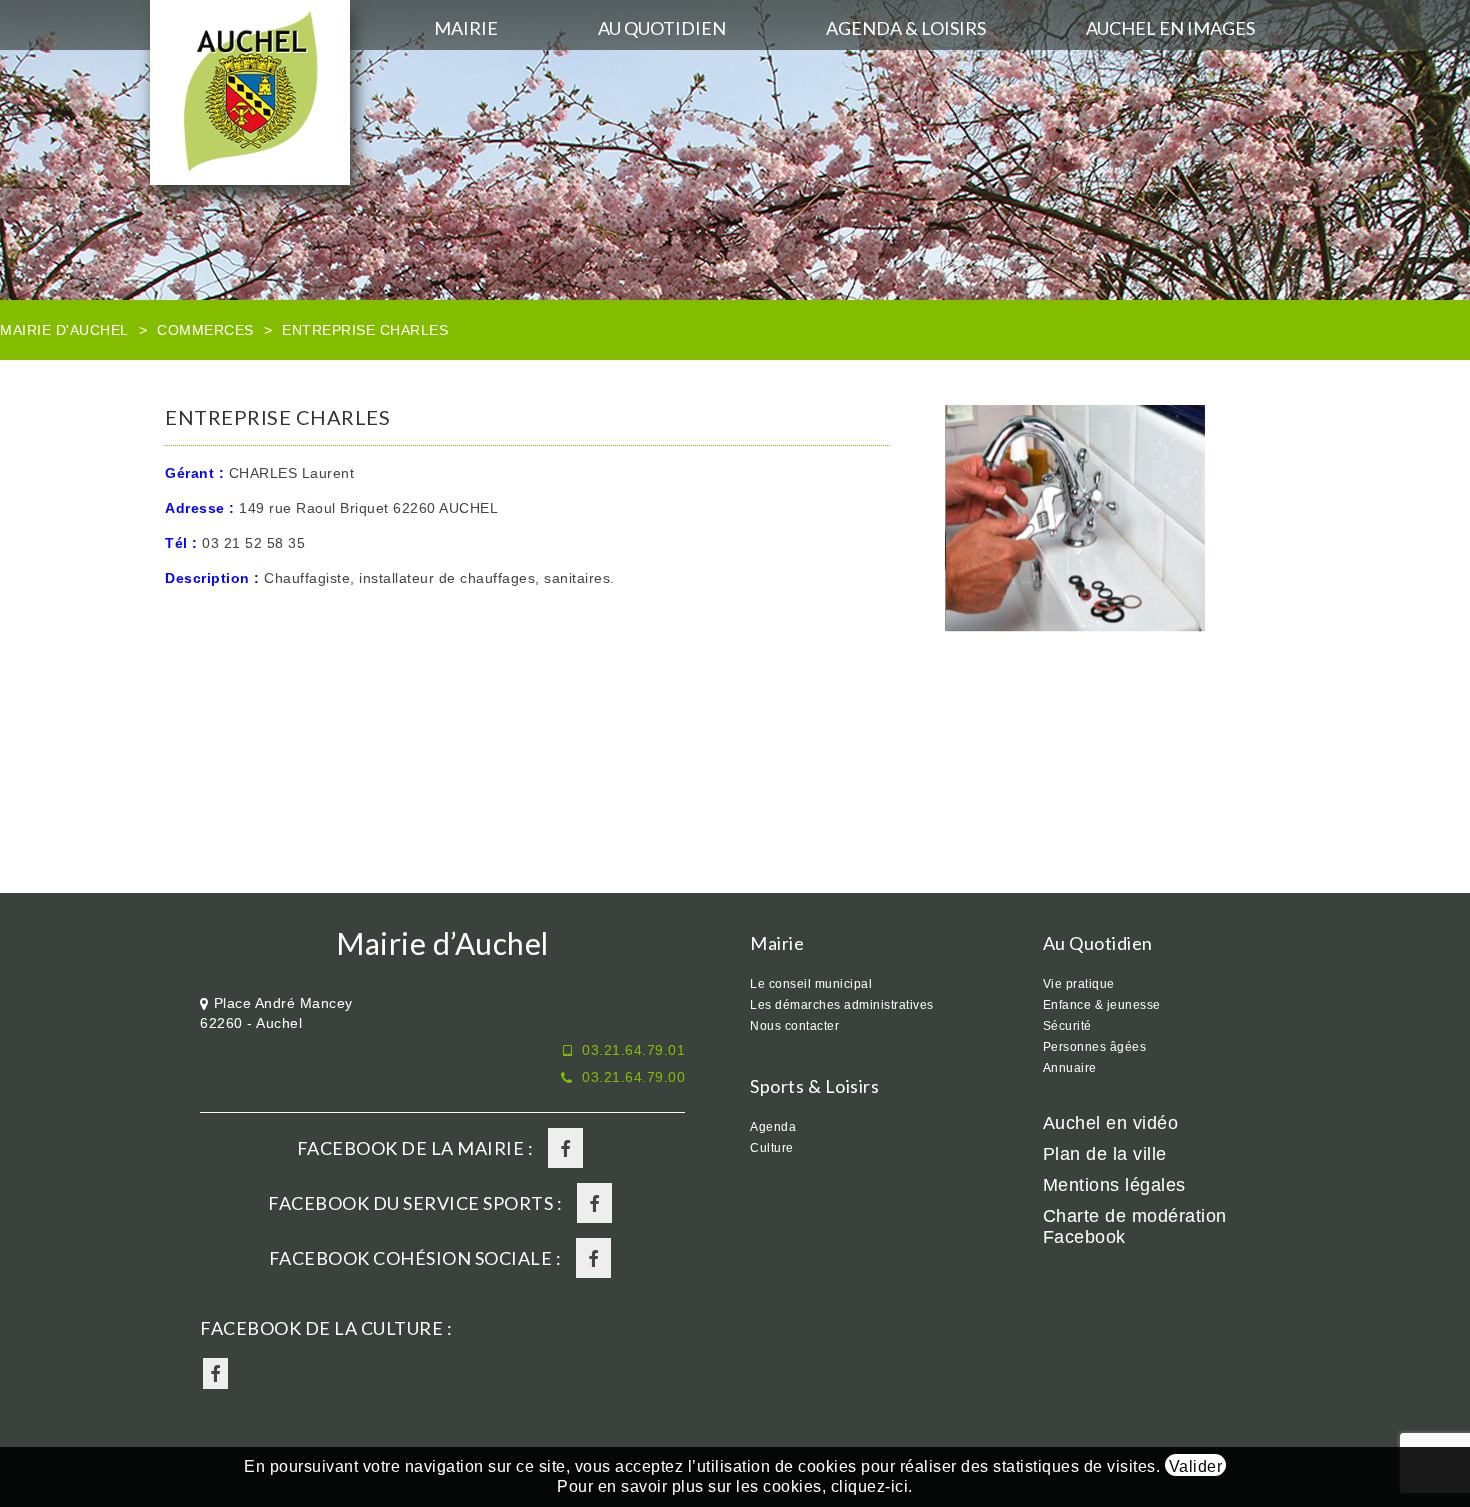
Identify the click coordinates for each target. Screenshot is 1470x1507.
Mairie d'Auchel (64, 330)
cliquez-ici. (872, 1486)
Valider (1196, 1466)
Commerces (205, 330)
